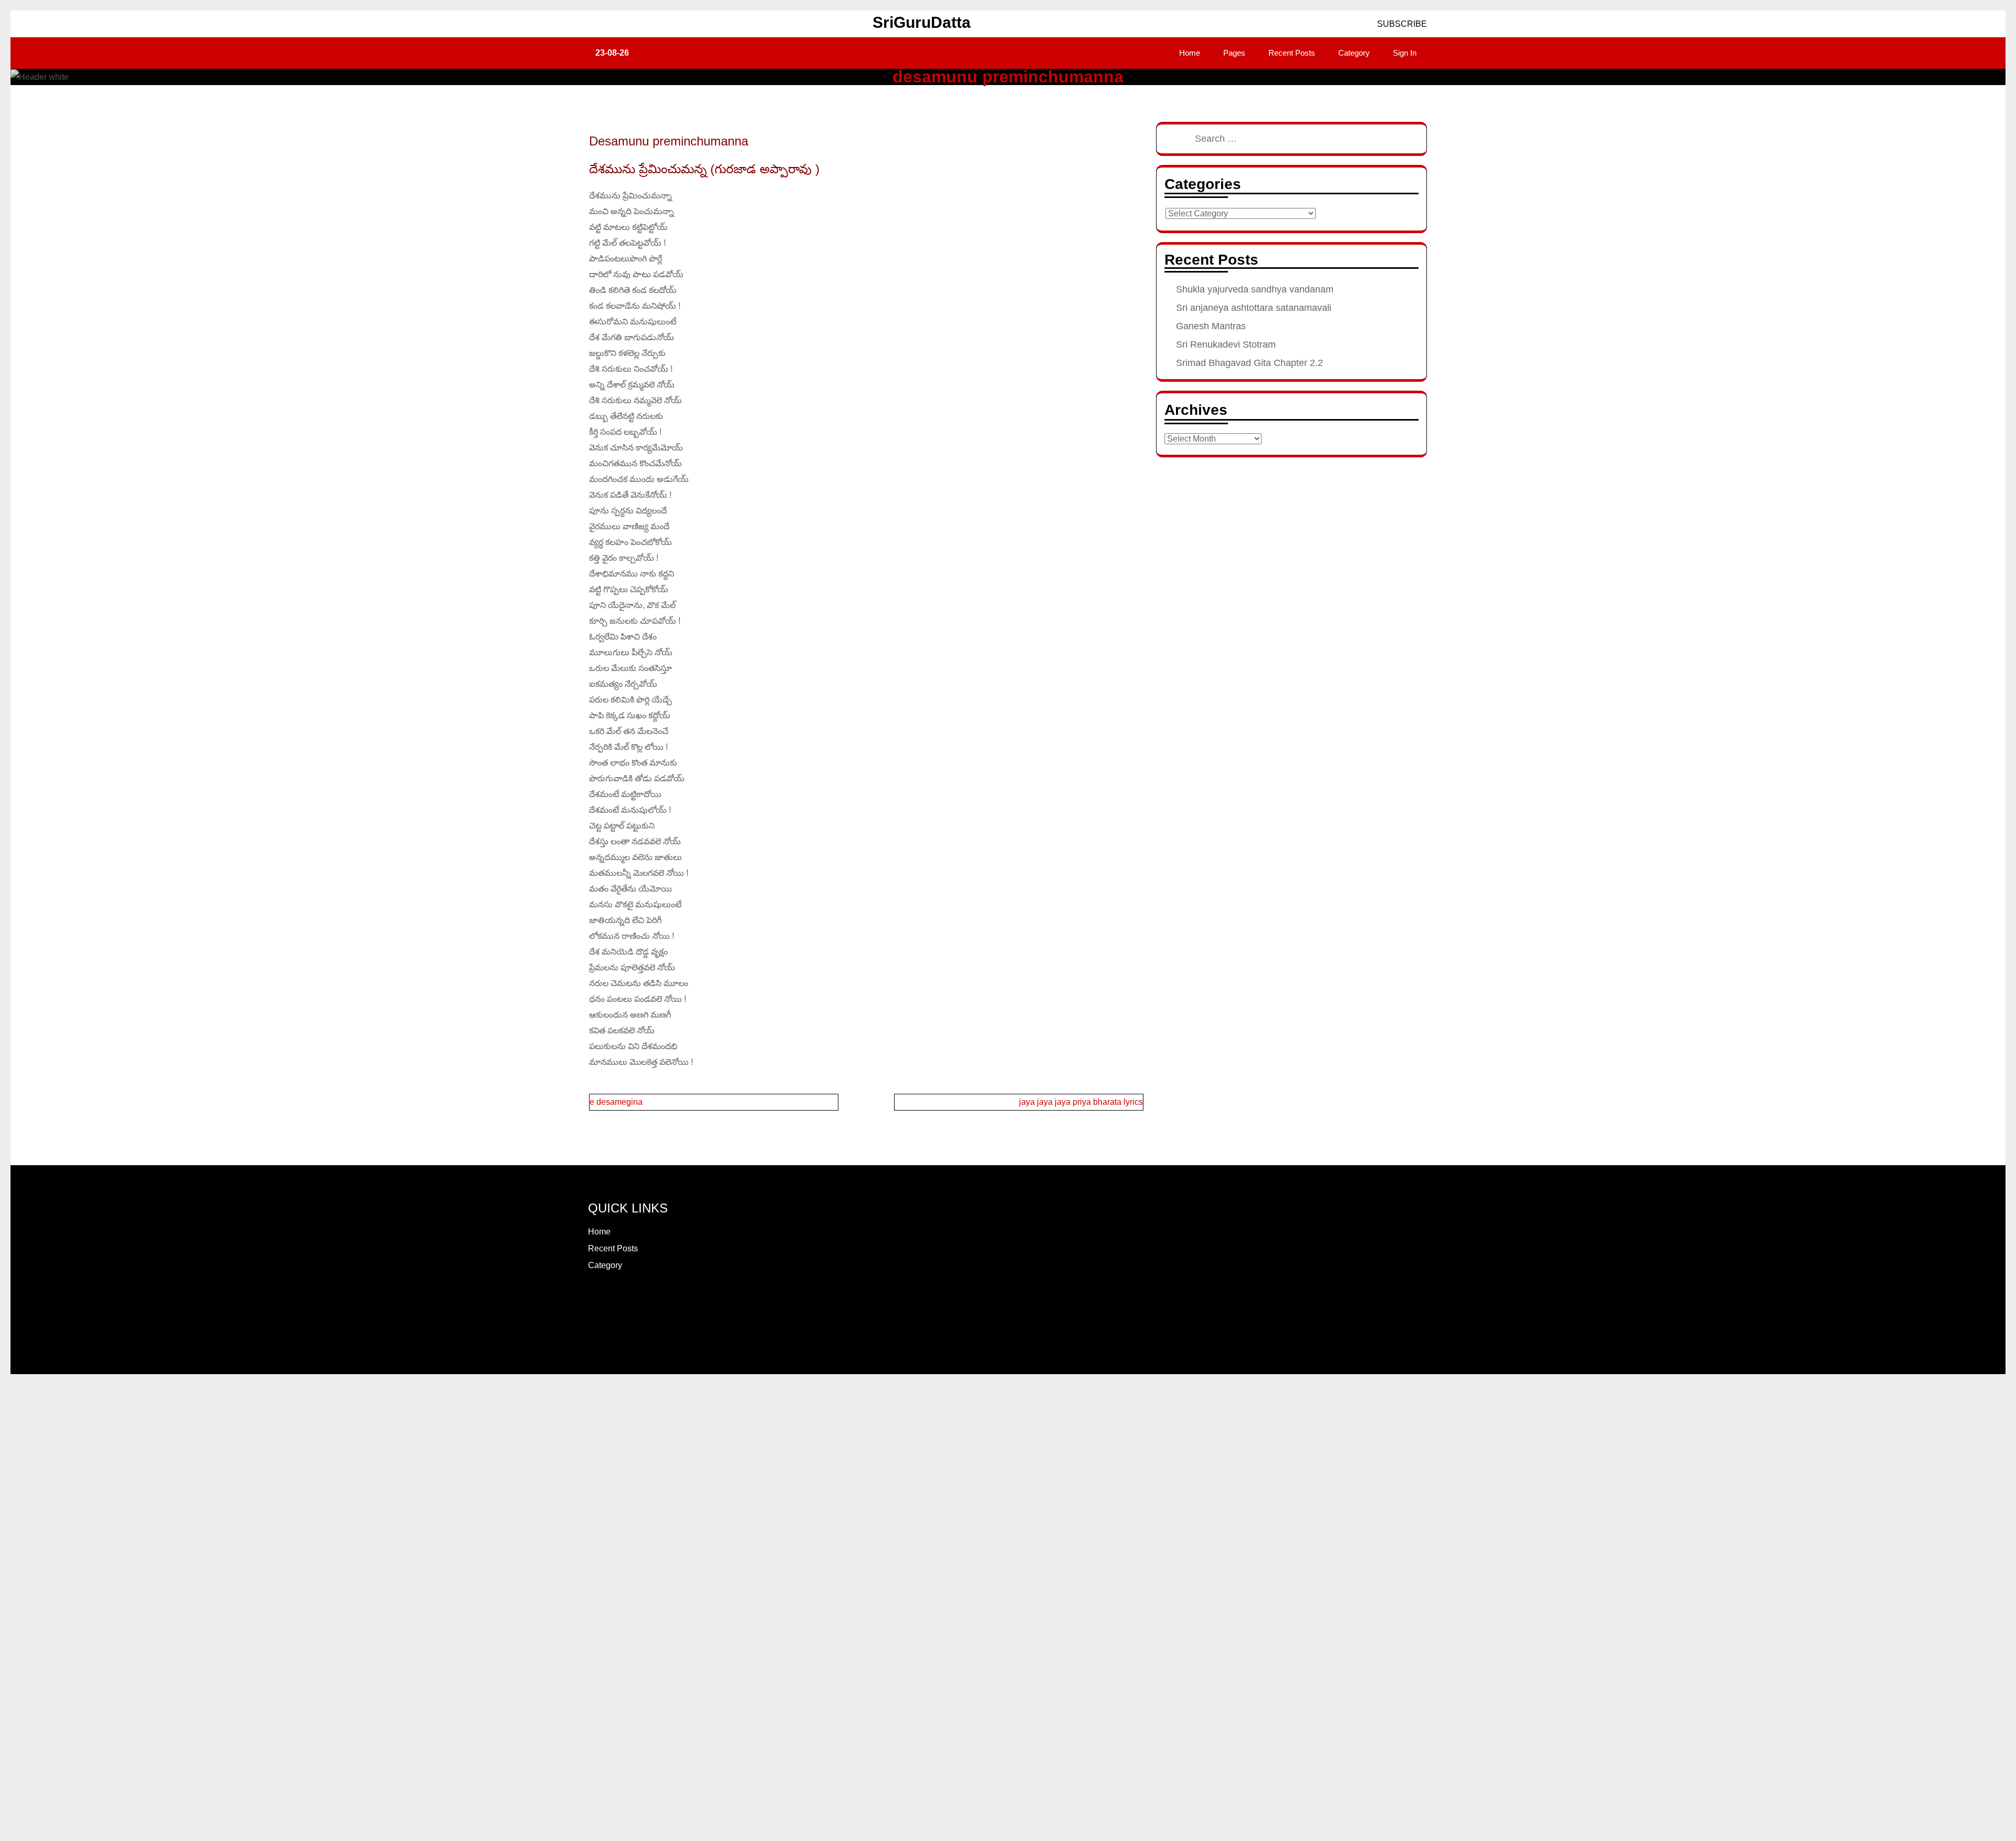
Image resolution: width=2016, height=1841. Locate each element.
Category (1354, 53)
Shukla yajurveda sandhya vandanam (1255, 289)
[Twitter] (616, 1302)
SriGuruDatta (922, 22)
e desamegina (616, 1102)
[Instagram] (604, 1302)
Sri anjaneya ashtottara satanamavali (1254, 308)
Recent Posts (1292, 53)
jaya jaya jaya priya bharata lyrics (1081, 1102)
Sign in (1405, 53)
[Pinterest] (629, 1302)
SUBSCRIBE (1401, 24)
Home (1190, 53)
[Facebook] (591, 1302)
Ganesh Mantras (1211, 326)
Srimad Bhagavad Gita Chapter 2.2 (1249, 363)
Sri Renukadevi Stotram (1226, 344)
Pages (1234, 53)
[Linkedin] (642, 1302)
